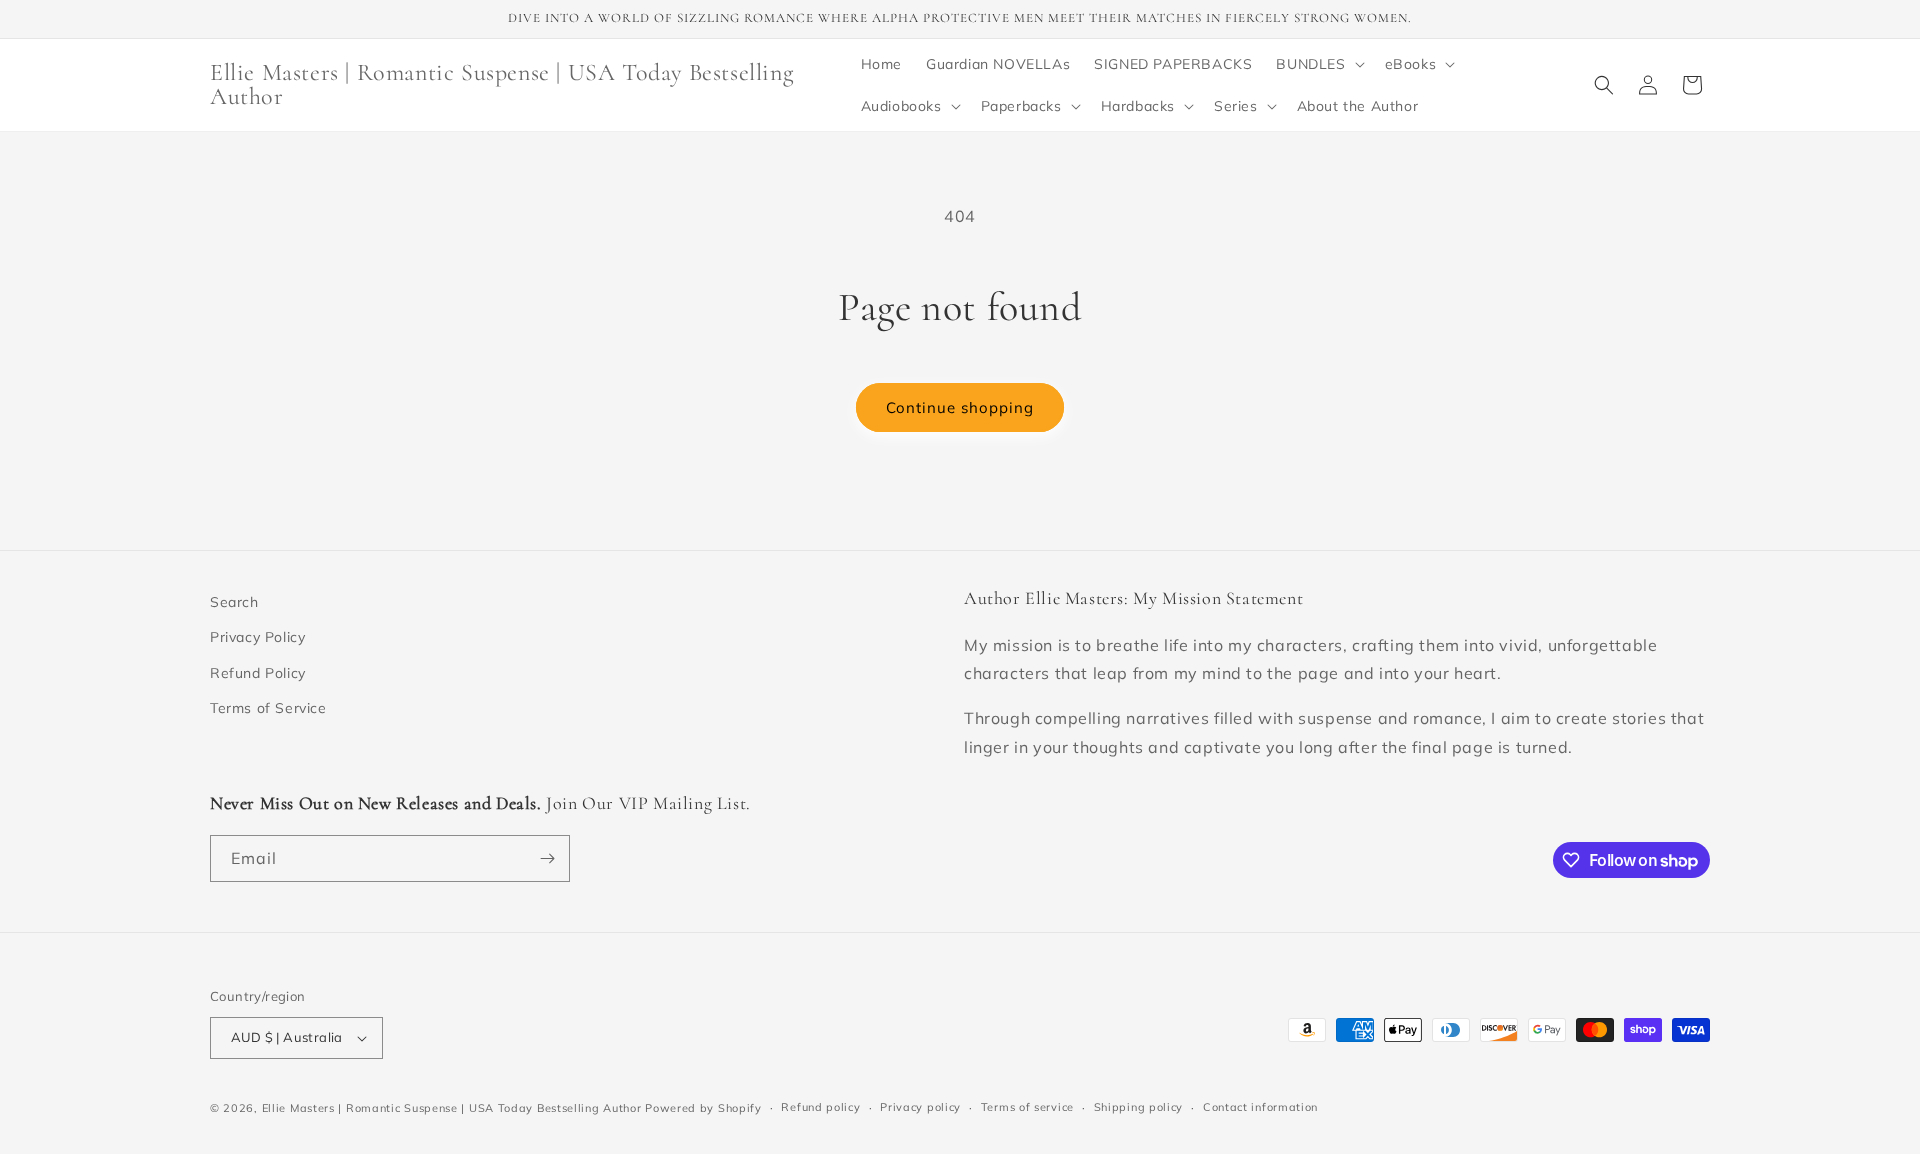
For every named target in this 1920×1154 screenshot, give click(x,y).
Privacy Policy (257, 637)
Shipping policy (1139, 1107)
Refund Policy (258, 673)
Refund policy (820, 1107)
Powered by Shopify (703, 1108)
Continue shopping (960, 407)
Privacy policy (920, 1107)
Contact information (1260, 1107)
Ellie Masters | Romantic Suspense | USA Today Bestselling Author (452, 1108)
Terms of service (1027, 1107)
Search (234, 602)
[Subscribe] (547, 858)
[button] (1318, 64)
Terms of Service (268, 708)
